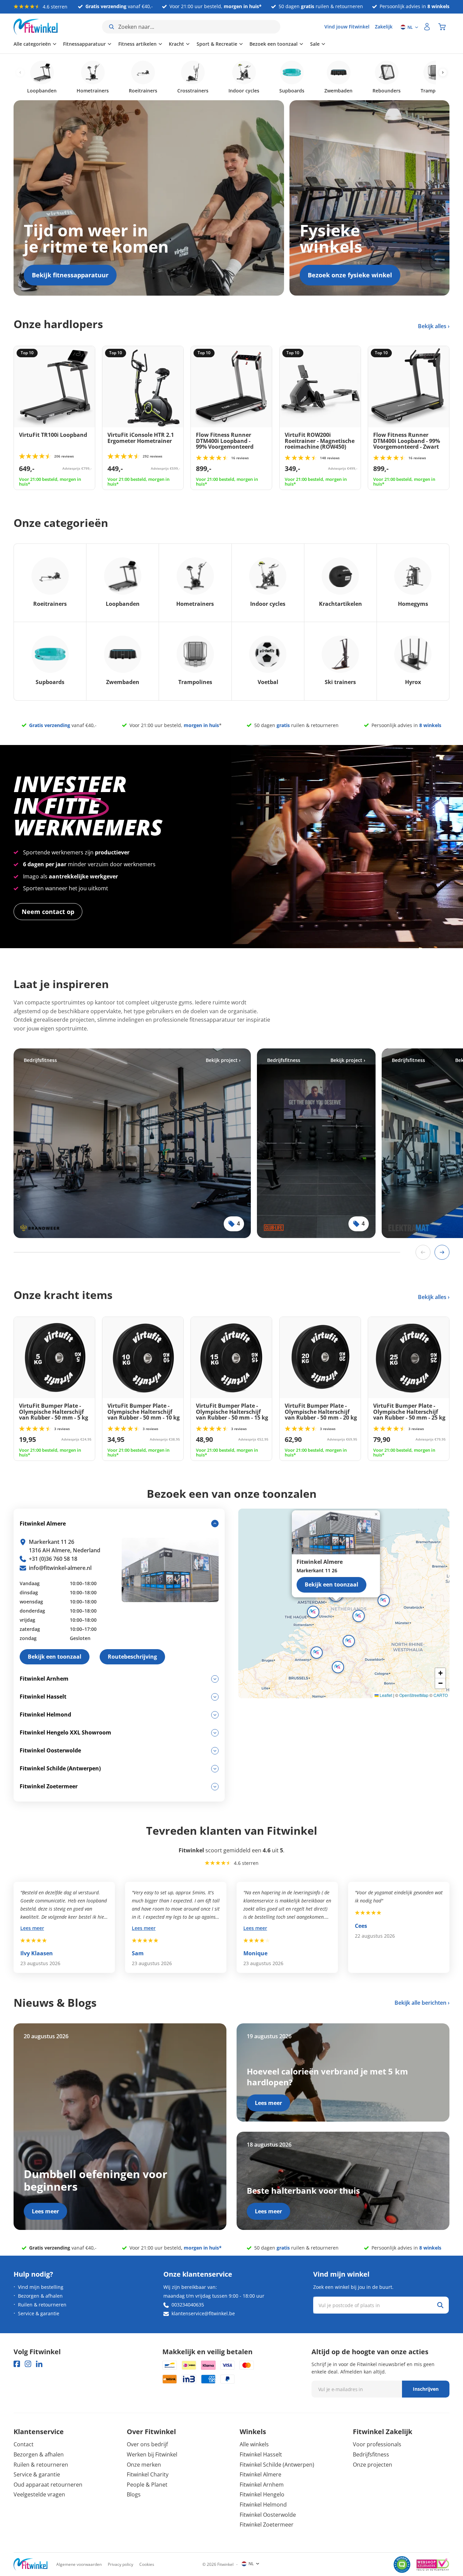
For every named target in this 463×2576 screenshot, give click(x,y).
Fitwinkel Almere (260, 2474)
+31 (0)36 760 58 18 (53, 1559)
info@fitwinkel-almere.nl (60, 1568)
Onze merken (144, 2465)
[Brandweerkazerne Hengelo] (132, 1143)
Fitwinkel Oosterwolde (268, 2515)
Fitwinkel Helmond (263, 2505)
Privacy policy (120, 2564)
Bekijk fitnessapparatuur (70, 275)
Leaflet (385, 1695)
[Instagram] (28, 2364)
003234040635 (188, 2305)
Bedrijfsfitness (371, 2454)
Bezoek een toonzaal (274, 44)
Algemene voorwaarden (79, 2564)
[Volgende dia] (442, 1252)
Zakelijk (384, 27)
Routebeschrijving (132, 1657)
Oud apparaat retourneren (48, 2485)
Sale (315, 44)
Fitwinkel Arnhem (262, 2485)
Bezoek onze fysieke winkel (350, 275)
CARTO (441, 1695)
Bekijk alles (433, 326)
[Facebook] (17, 2364)
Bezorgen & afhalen (40, 2296)
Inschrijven (426, 2389)
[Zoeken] (440, 2305)
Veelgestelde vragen (39, 2494)
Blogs (134, 2494)
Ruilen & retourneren (42, 2305)
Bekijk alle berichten (420, 2003)
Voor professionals (377, 2444)
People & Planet (147, 2485)
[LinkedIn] (39, 2364)
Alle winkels (254, 2444)
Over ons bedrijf (147, 2444)
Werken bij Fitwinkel (152, 2454)
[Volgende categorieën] (443, 73)
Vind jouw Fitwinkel (347, 27)
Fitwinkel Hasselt (261, 2454)
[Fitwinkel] (31, 2564)
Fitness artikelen (137, 44)
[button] (359, 1616)
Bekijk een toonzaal (331, 1584)
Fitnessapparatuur (84, 44)
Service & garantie (39, 2313)
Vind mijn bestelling (41, 2287)
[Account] (427, 27)
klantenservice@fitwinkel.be (203, 2313)
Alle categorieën (32, 44)
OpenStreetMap (414, 1695)
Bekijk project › (223, 1060)
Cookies (147, 2564)
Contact (24, 2444)
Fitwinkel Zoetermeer (267, 2525)
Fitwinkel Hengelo (262, 2494)
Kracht (176, 44)
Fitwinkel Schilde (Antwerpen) (277, 2465)
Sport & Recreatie (217, 44)
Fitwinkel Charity (148, 2474)
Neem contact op (48, 912)
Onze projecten (373, 2465)
